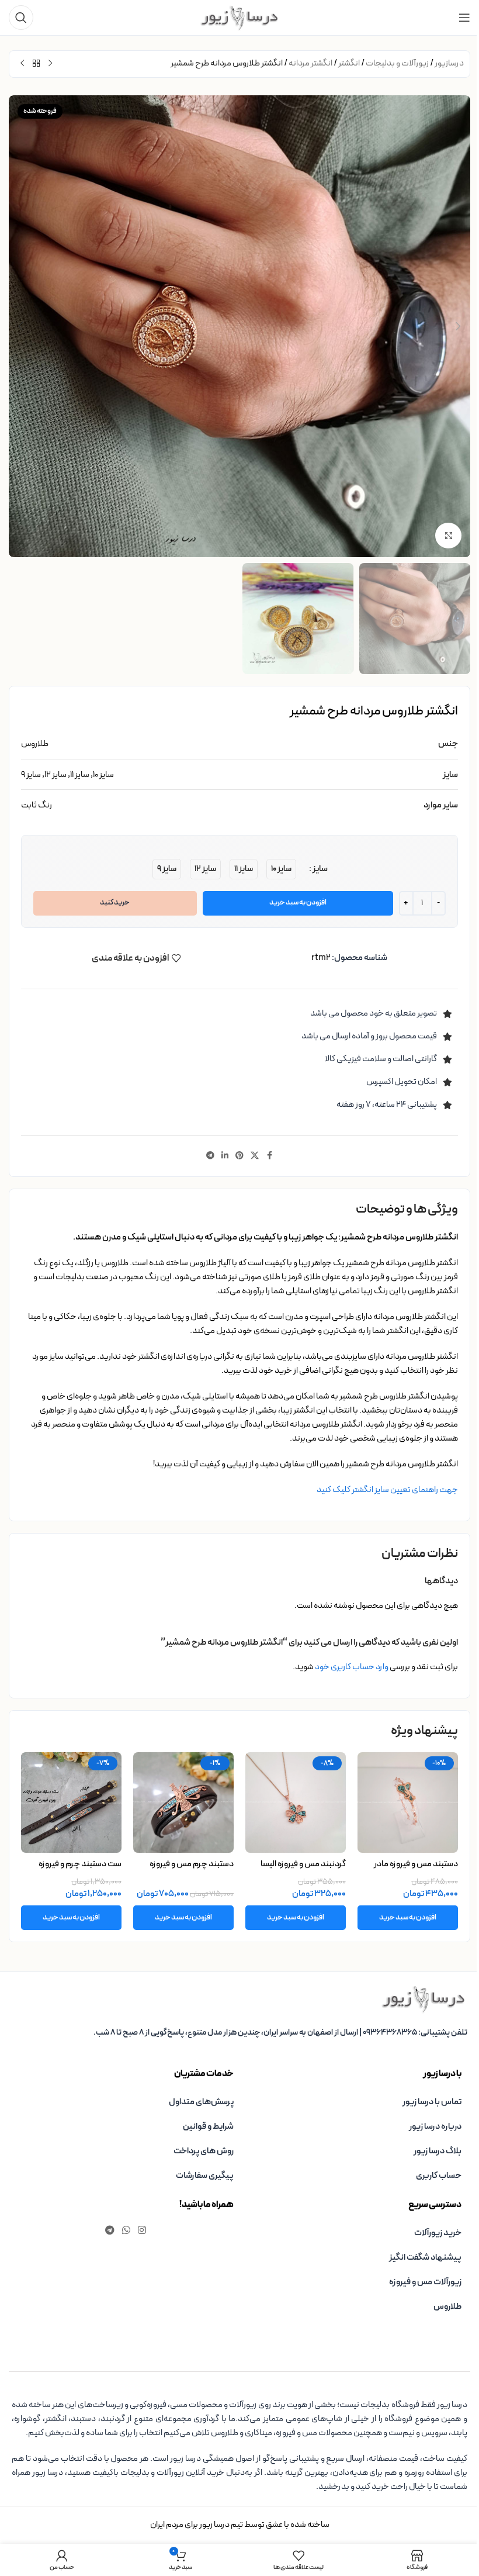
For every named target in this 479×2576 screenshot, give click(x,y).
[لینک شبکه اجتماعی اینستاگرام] (142, 2230)
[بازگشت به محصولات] (36, 64)
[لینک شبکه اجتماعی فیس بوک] (269, 1156)
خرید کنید (115, 903)
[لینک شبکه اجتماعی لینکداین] (225, 1156)
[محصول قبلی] (50, 64)
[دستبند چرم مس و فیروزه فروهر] (183, 1802)
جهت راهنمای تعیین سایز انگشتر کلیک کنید (387, 1490)
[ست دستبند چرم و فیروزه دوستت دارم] (71, 1802)
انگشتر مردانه (310, 63)
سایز (320, 869)
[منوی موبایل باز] (464, 18)
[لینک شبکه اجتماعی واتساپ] (126, 2230)
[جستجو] (21, 18)
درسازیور (449, 63)
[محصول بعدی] (22, 64)
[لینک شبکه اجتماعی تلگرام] (210, 1156)
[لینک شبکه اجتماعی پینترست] (239, 1156)
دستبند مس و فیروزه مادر (416, 1864)
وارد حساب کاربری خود (352, 1667)
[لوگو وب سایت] (239, 17)
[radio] (281, 869)
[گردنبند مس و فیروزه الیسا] (296, 1802)
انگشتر (349, 63)
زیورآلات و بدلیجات (397, 63)
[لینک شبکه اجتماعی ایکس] (255, 1156)
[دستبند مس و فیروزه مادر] (408, 1802)
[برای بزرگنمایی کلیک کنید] (448, 536)
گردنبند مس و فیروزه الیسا (303, 1864)
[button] (459, 326)
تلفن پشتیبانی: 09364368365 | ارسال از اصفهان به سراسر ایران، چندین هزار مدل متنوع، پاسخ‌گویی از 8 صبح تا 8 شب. (280, 2033)
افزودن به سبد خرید (298, 903)
